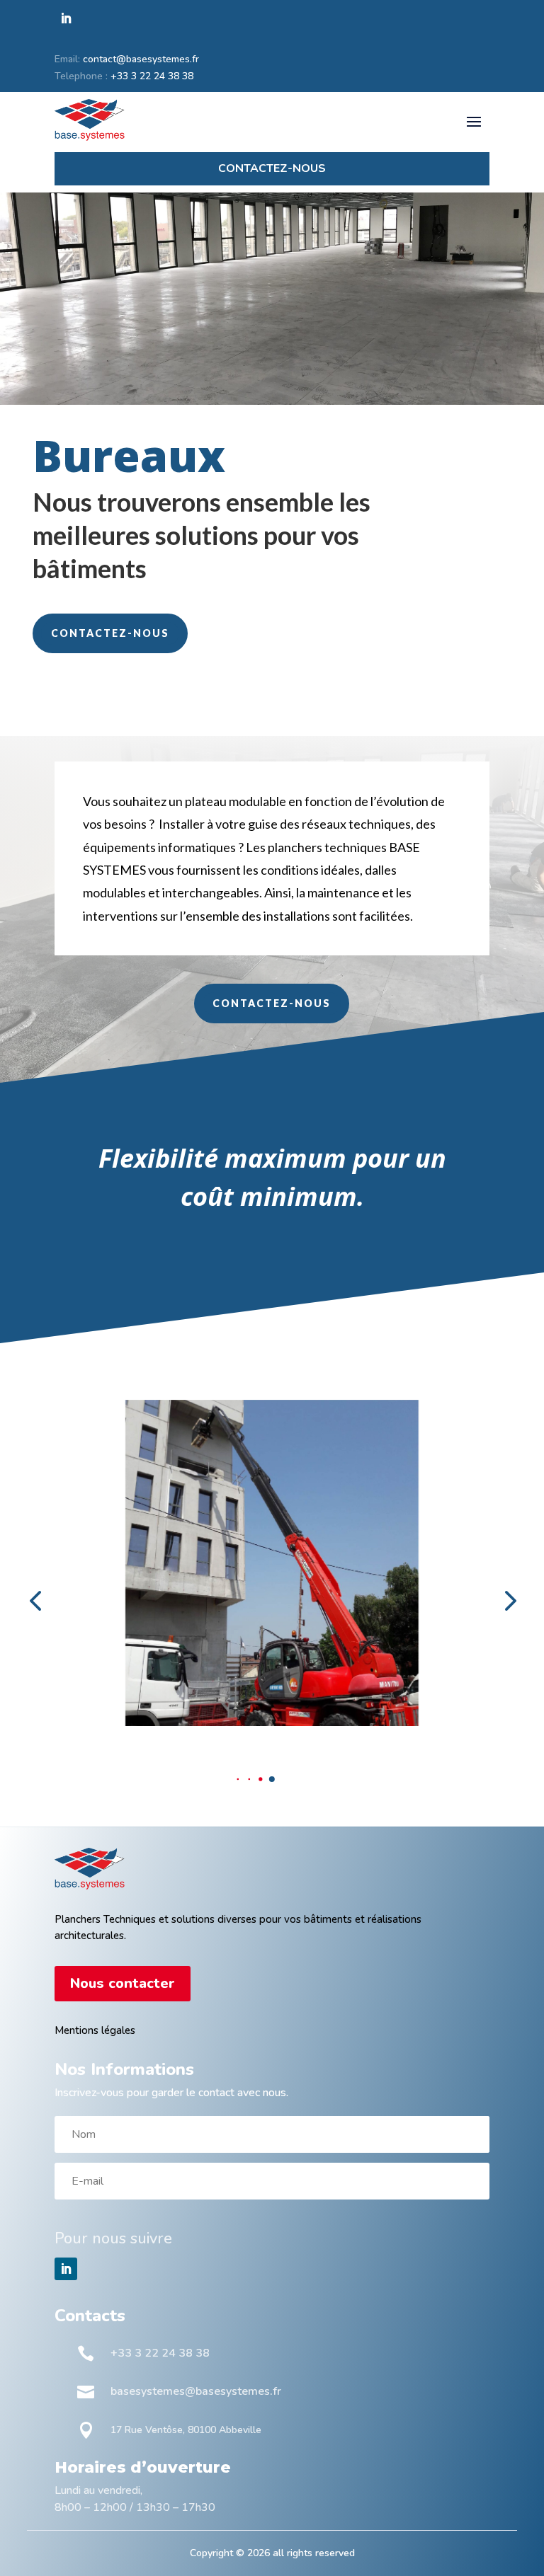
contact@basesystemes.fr (141, 59)
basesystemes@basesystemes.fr (196, 2391)
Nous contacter (123, 1983)
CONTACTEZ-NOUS (110, 633)
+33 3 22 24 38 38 (152, 76)
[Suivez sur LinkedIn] (66, 18)
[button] (238, 1779)
